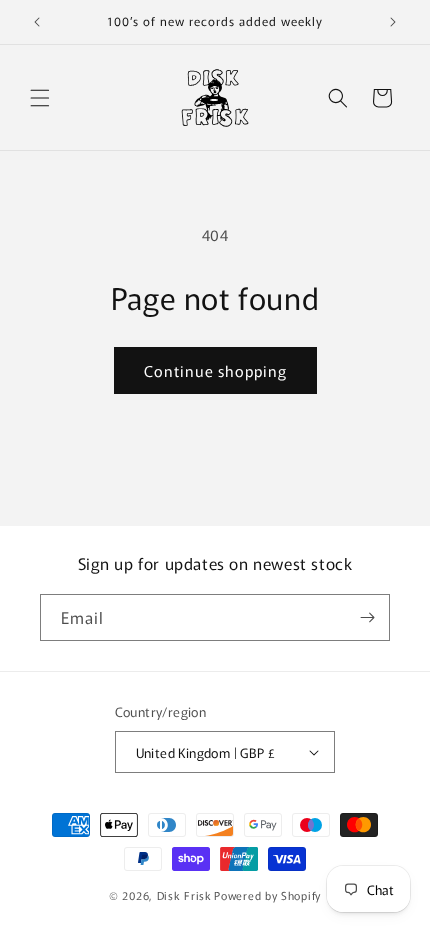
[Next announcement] (393, 22)
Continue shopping (215, 370)
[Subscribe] (367, 617)
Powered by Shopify (267, 895)
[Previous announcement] (37, 22)
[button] (40, 98)
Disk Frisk (184, 895)
